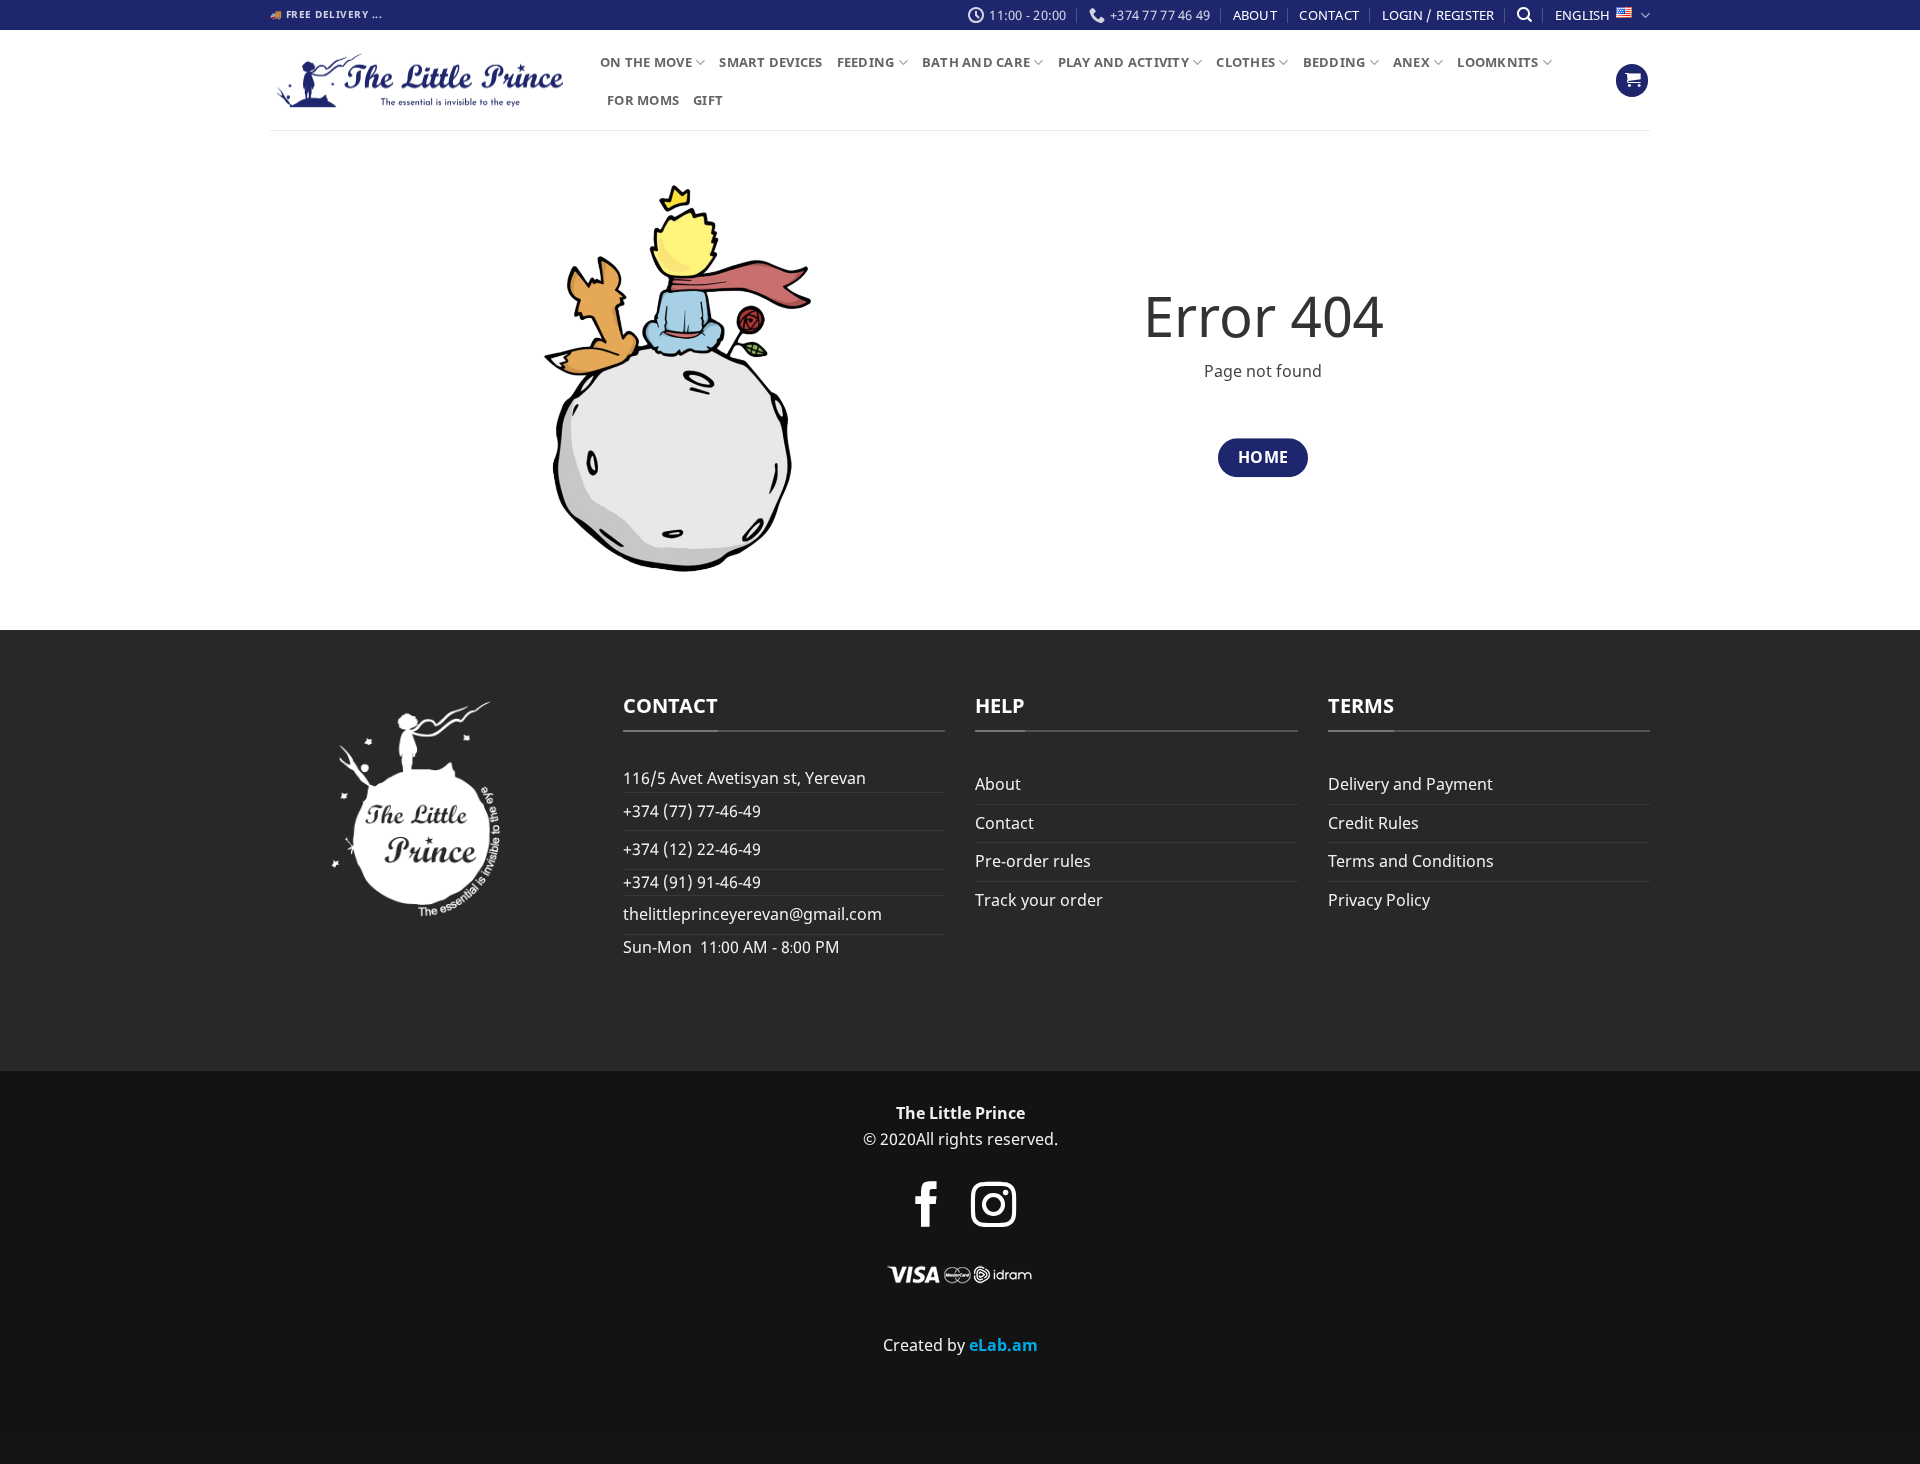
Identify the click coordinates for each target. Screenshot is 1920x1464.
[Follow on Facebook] (925, 1208)
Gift (708, 100)
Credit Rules (1373, 823)
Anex (1411, 62)
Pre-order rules (1033, 861)
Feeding (866, 62)
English (1583, 15)
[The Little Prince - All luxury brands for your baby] (420, 80)
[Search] (1524, 15)
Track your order (1039, 900)
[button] (1632, 80)
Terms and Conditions (1411, 861)
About (1255, 15)
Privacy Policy (1379, 900)
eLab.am (1003, 1345)
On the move (646, 62)
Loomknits (1497, 62)
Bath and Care (976, 62)
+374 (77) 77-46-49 (692, 811)
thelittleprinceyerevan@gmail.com (752, 914)
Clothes (1245, 62)
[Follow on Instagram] (993, 1208)
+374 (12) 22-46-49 (692, 849)
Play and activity (1123, 62)
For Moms (643, 100)
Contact (1329, 15)
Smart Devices (770, 62)
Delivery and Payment (1410, 784)
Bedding (1334, 62)
